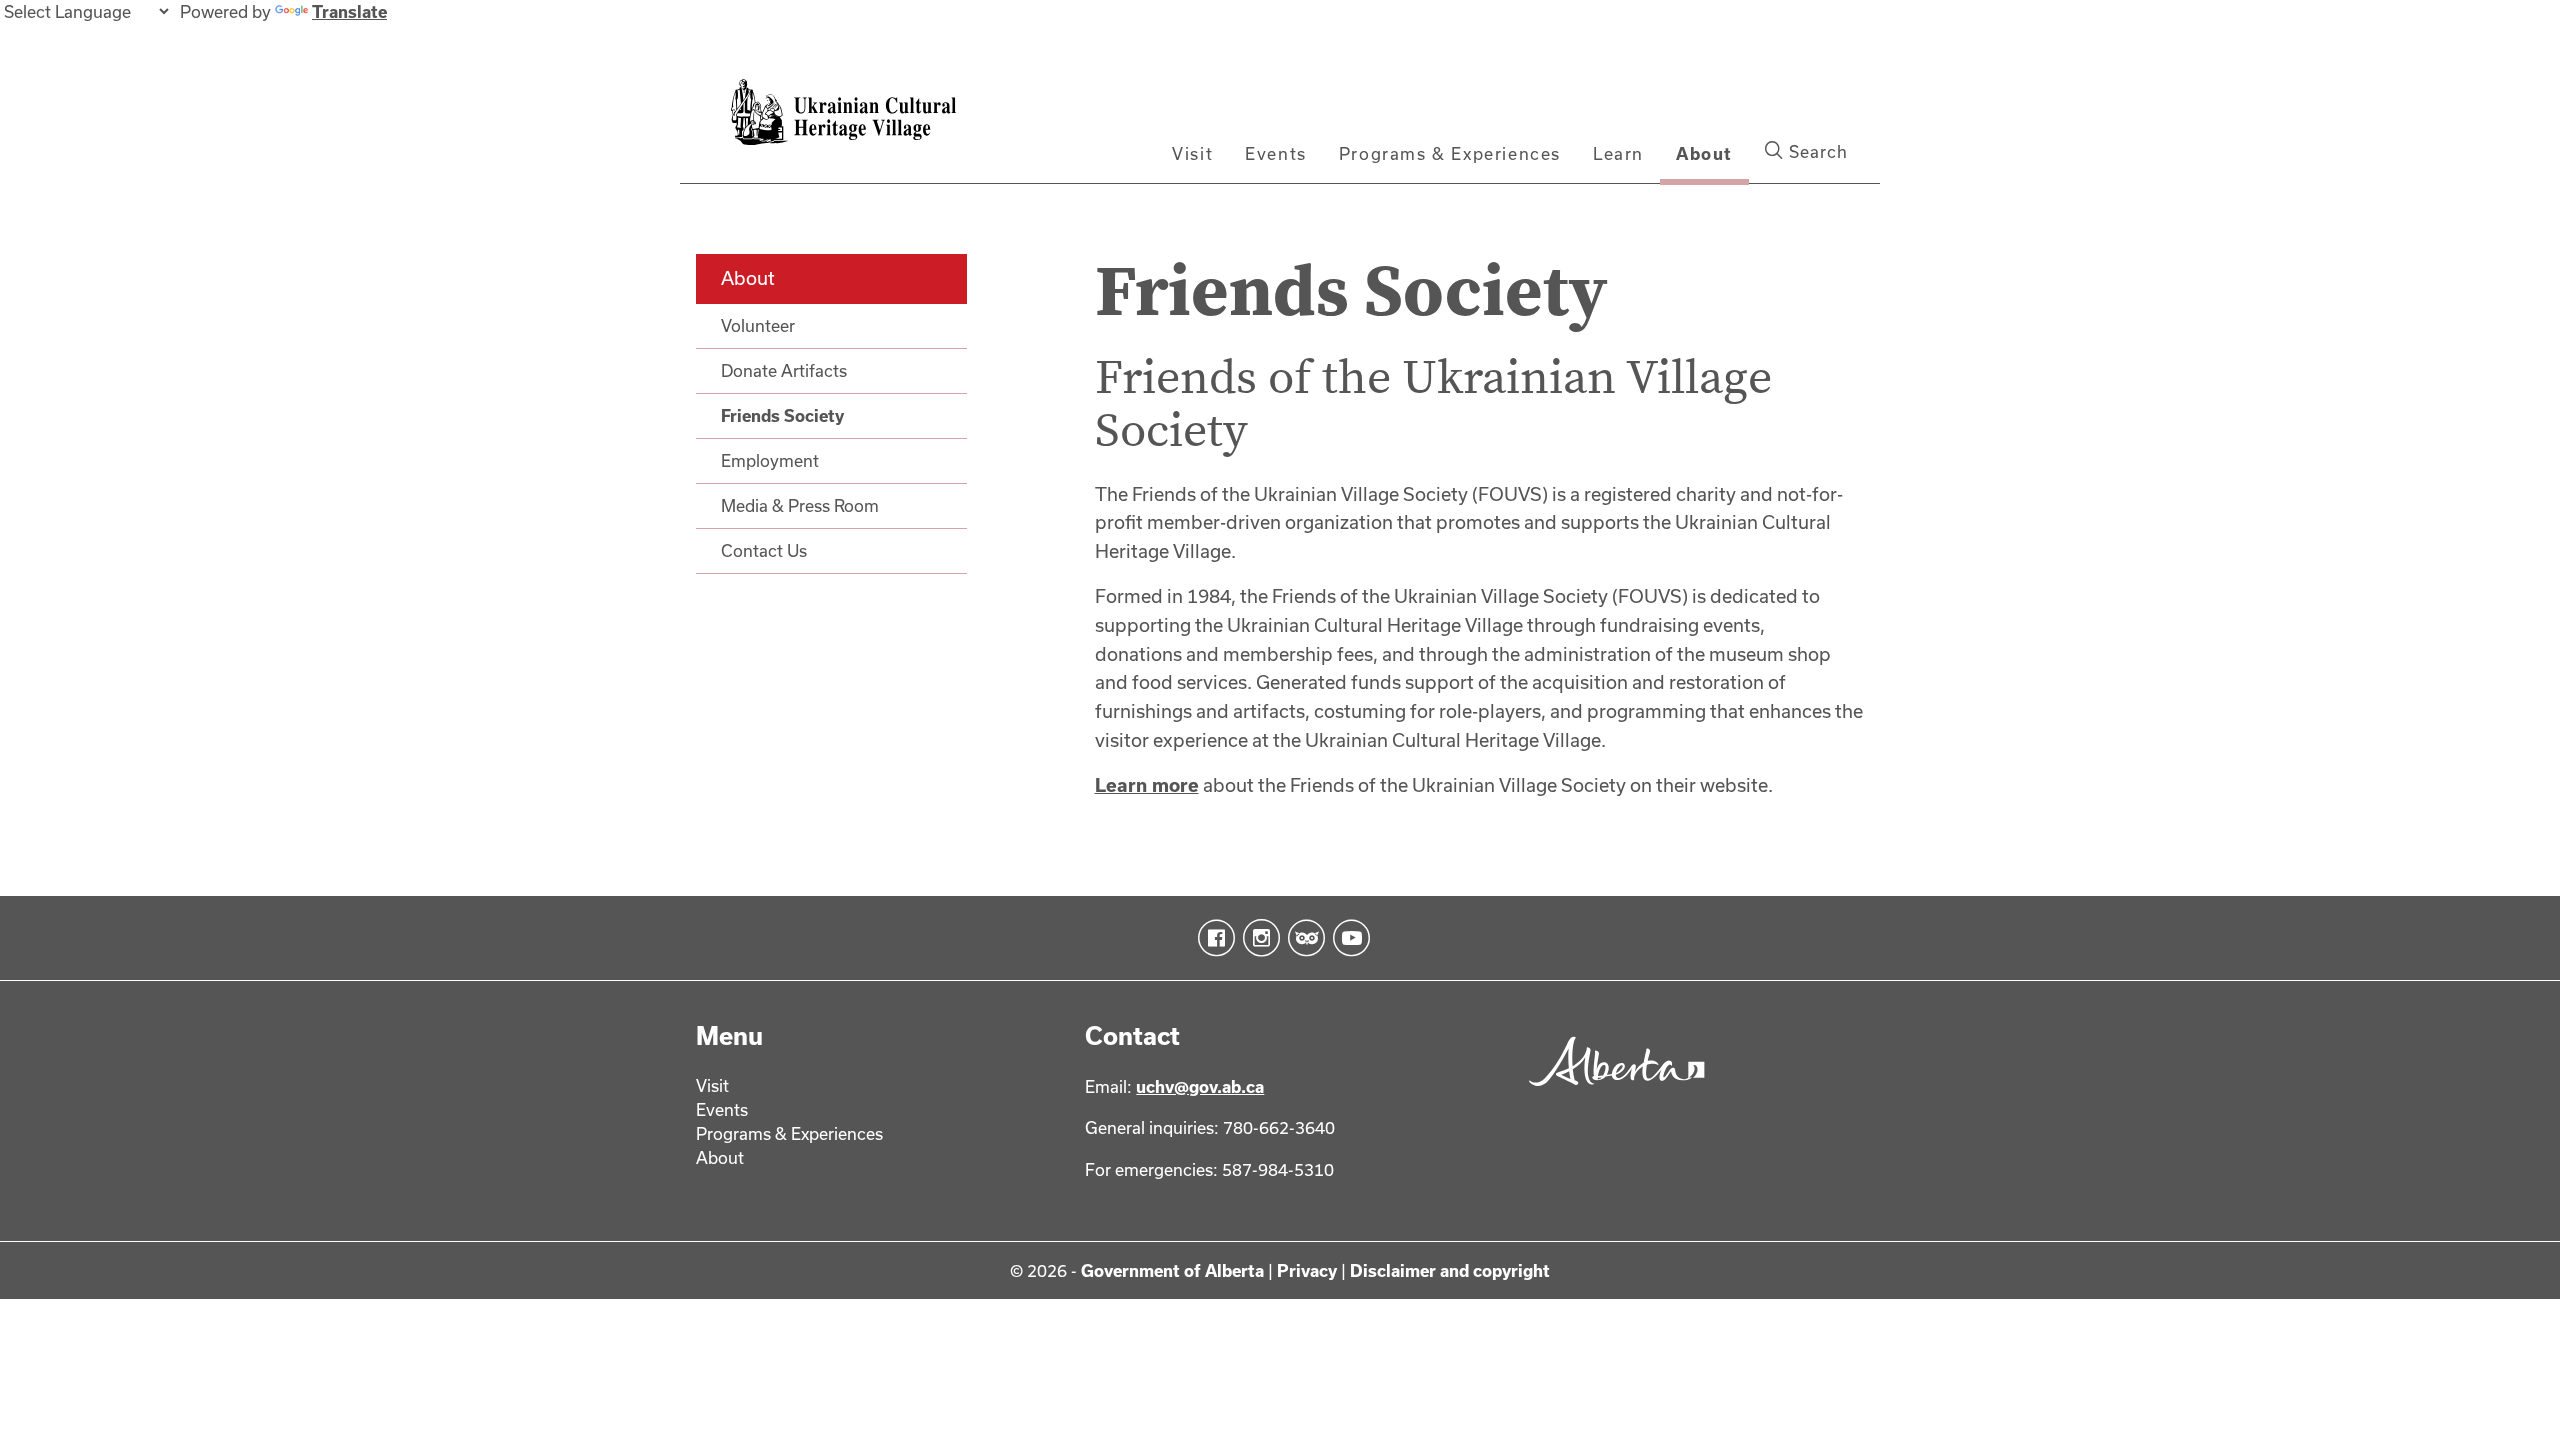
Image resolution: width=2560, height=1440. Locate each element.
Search (1816, 151)
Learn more (1147, 785)
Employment (770, 460)
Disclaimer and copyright (1450, 1270)
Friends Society (782, 415)
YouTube (1347, 938)
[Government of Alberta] (1611, 1093)
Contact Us (764, 550)
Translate (349, 11)
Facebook (1212, 938)
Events (1276, 153)
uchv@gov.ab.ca (1200, 1086)
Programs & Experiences (1450, 153)
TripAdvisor (1302, 938)
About (1704, 153)
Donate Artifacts (784, 370)
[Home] (871, 123)
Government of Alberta (1172, 1270)
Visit (1192, 153)
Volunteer (758, 325)
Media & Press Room (800, 505)
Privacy (1307, 1270)
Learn (1618, 153)
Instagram (1257, 938)
